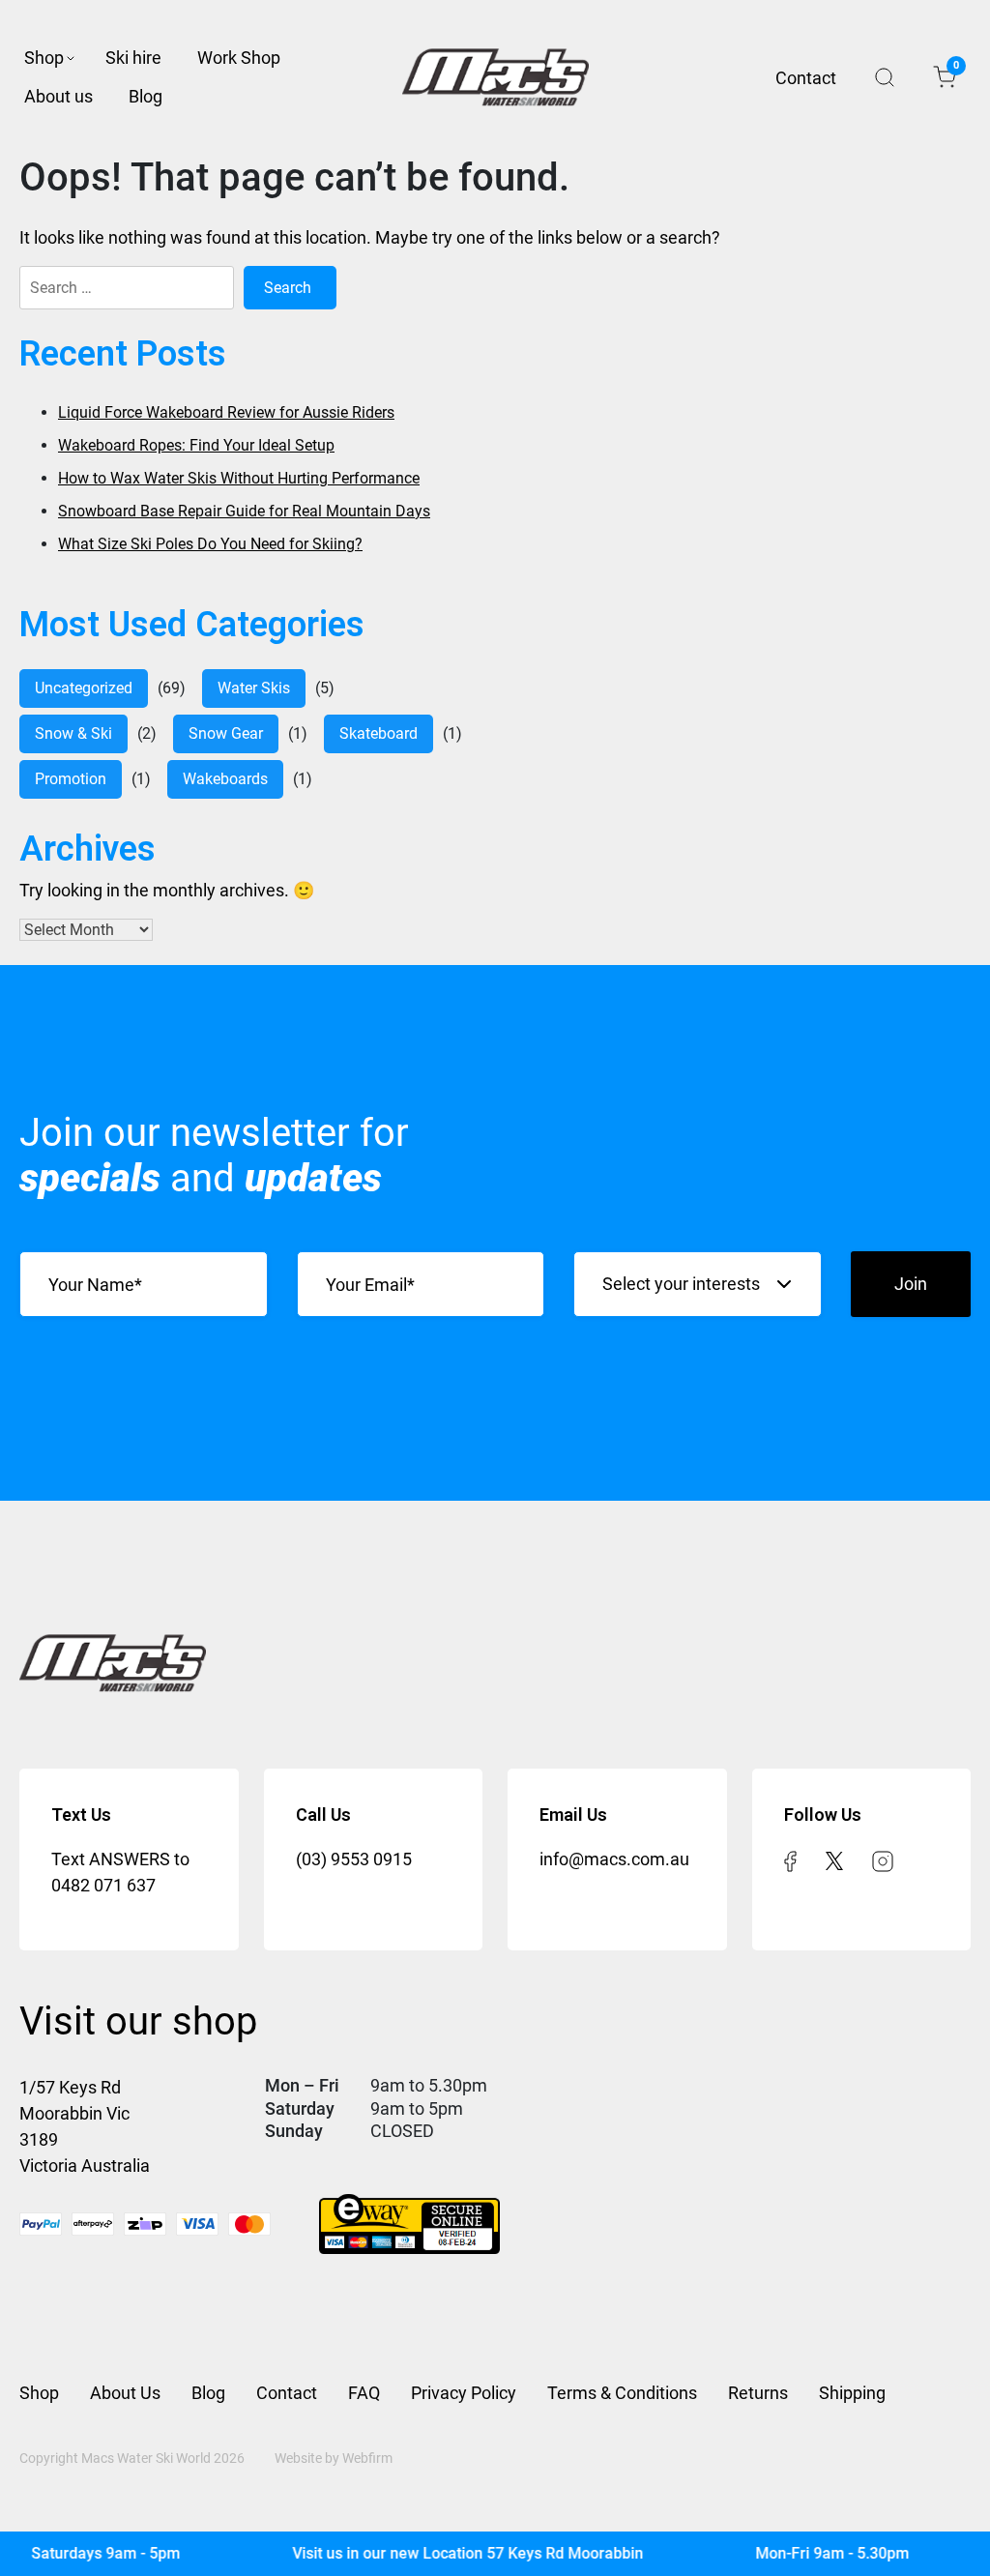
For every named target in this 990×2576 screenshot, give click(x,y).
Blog (146, 96)
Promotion (71, 779)
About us (58, 96)
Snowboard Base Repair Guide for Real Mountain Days (244, 511)
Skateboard (379, 733)
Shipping (852, 2393)
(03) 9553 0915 (354, 1859)
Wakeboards (225, 779)
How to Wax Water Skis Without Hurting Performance (239, 478)
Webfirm (367, 2458)
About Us (125, 2393)
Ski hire (133, 58)
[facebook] (790, 1859)
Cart (955, 69)
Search (885, 77)
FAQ (364, 2393)
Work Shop (239, 58)
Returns (758, 2393)
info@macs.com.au (614, 1859)
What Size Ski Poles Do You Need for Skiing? (210, 544)
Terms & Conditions (622, 2393)
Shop (44, 58)
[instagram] (883, 1859)
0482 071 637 (103, 1885)
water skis (254, 688)
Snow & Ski (73, 733)
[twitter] (834, 1859)
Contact (806, 78)
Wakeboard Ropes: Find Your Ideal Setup (196, 445)
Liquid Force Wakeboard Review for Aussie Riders (226, 412)
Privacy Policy (464, 2393)
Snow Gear (226, 733)
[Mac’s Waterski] (495, 77)
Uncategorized (84, 688)
